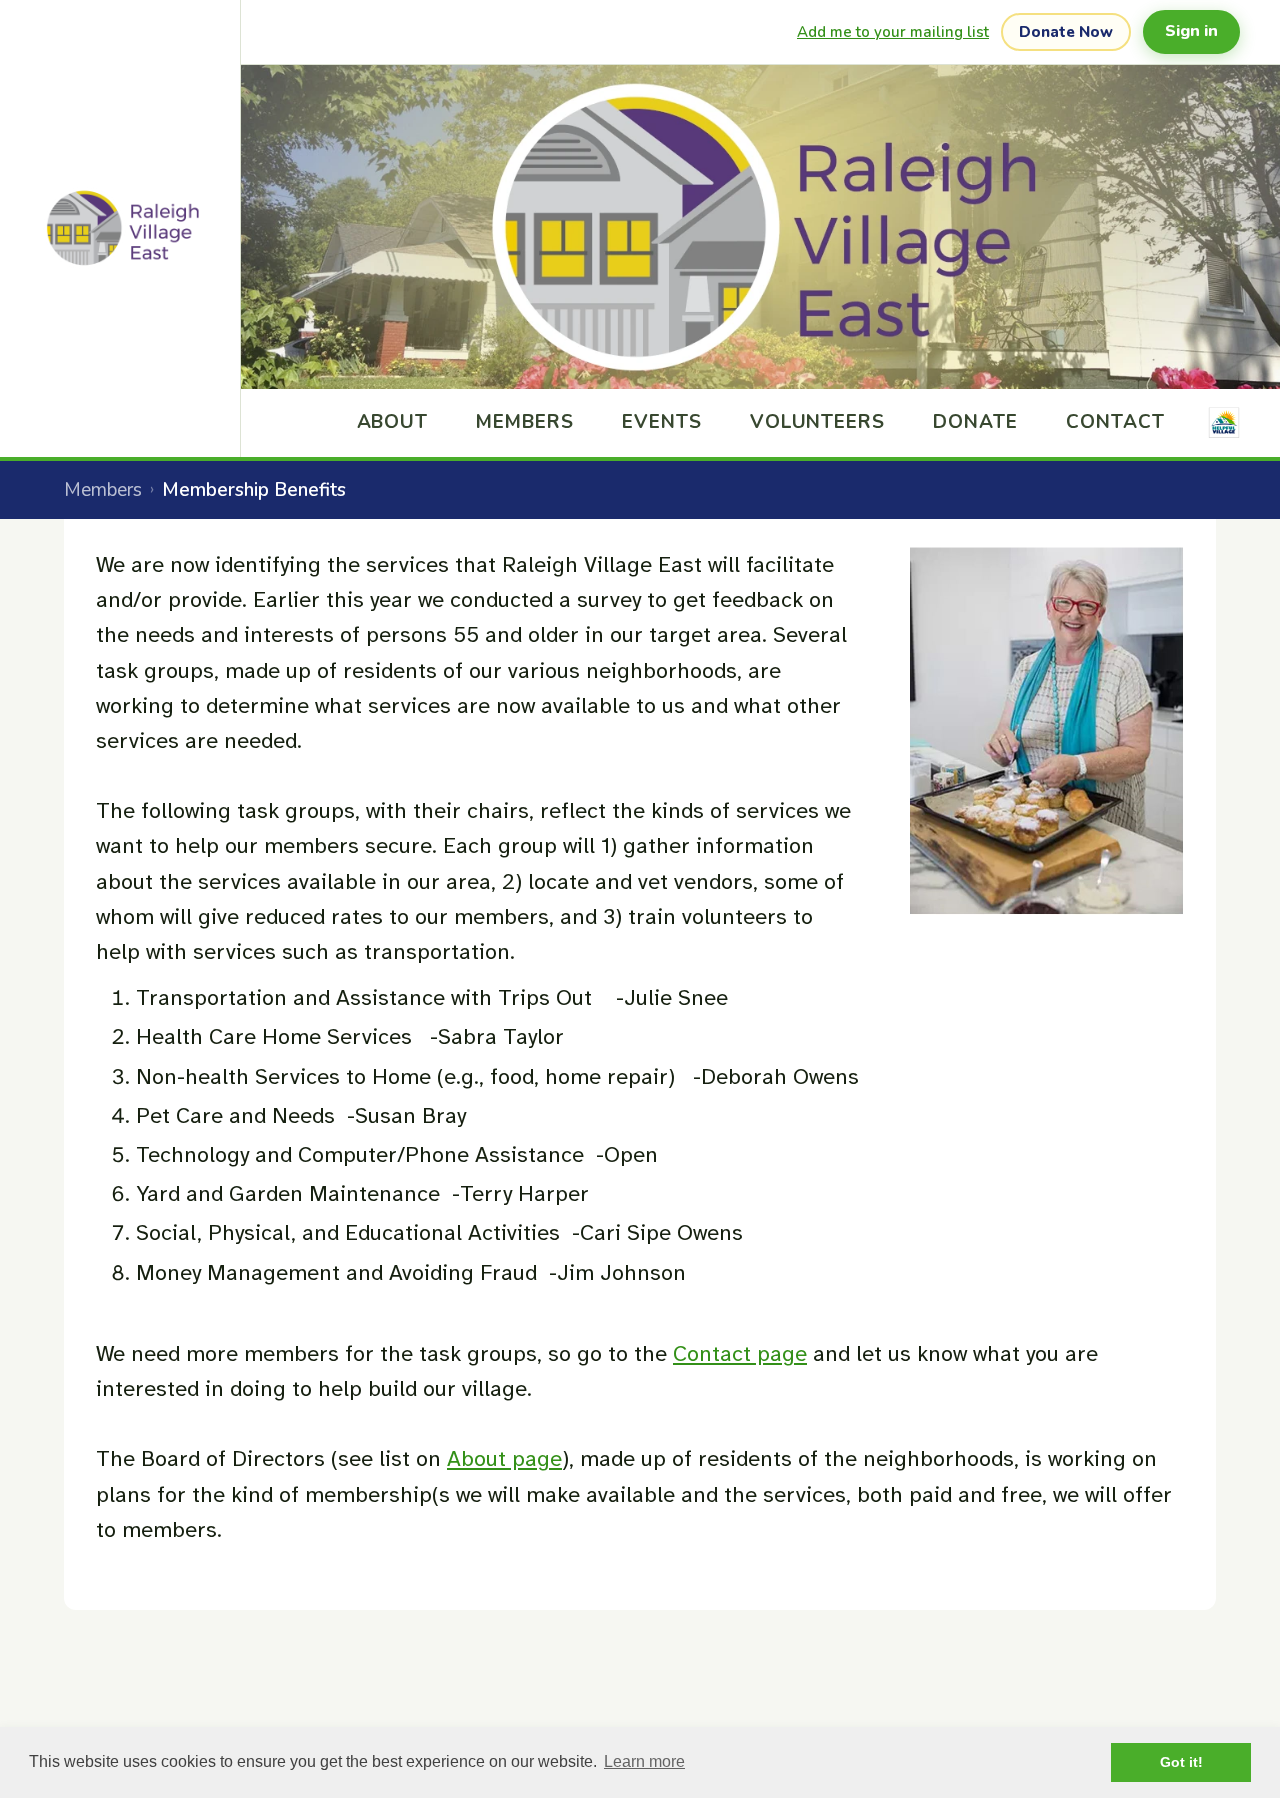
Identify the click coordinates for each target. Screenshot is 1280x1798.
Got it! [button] (1181, 1762)
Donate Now (1066, 32)
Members (525, 422)
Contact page (740, 1353)
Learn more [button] (644, 1761)
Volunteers (818, 422)
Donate (975, 422)
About (393, 422)
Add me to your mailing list (893, 32)
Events (662, 422)
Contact (1115, 422)
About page (504, 1458)
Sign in (1191, 31)
